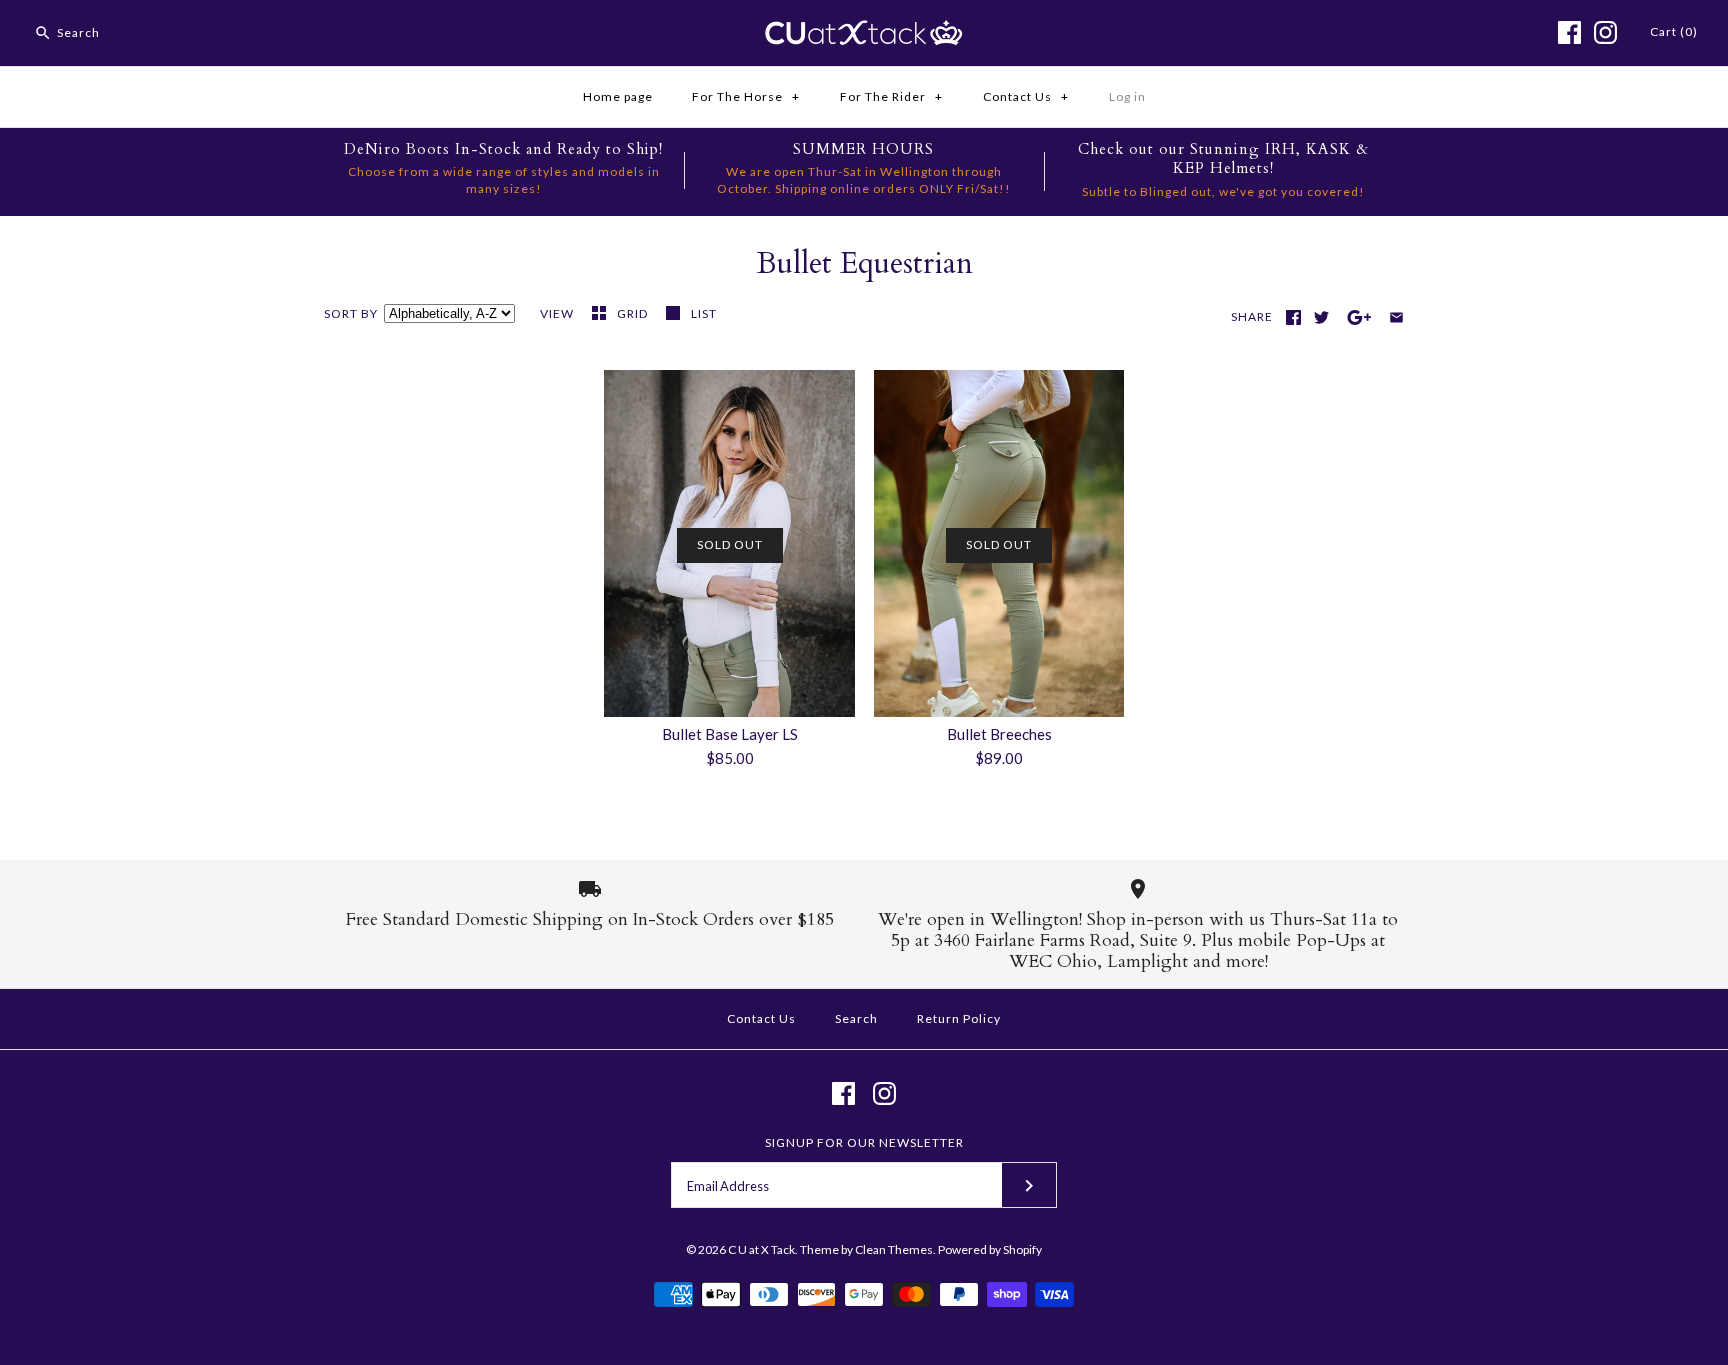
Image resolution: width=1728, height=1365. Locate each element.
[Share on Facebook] (1293, 317)
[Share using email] (1396, 317)
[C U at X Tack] (864, 32)
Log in (1127, 96)
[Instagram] (1605, 32)
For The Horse (746, 96)
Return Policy (959, 1018)
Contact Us (1026, 96)
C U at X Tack (761, 1249)
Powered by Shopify (990, 1249)
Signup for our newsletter (864, 1142)
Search (856, 1018)
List (704, 313)
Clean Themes (894, 1249)
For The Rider (891, 96)
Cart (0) (1674, 31)
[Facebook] (1569, 32)
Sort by (351, 313)
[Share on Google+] (1359, 317)
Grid (634, 313)
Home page (618, 96)
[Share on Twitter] (1321, 317)
